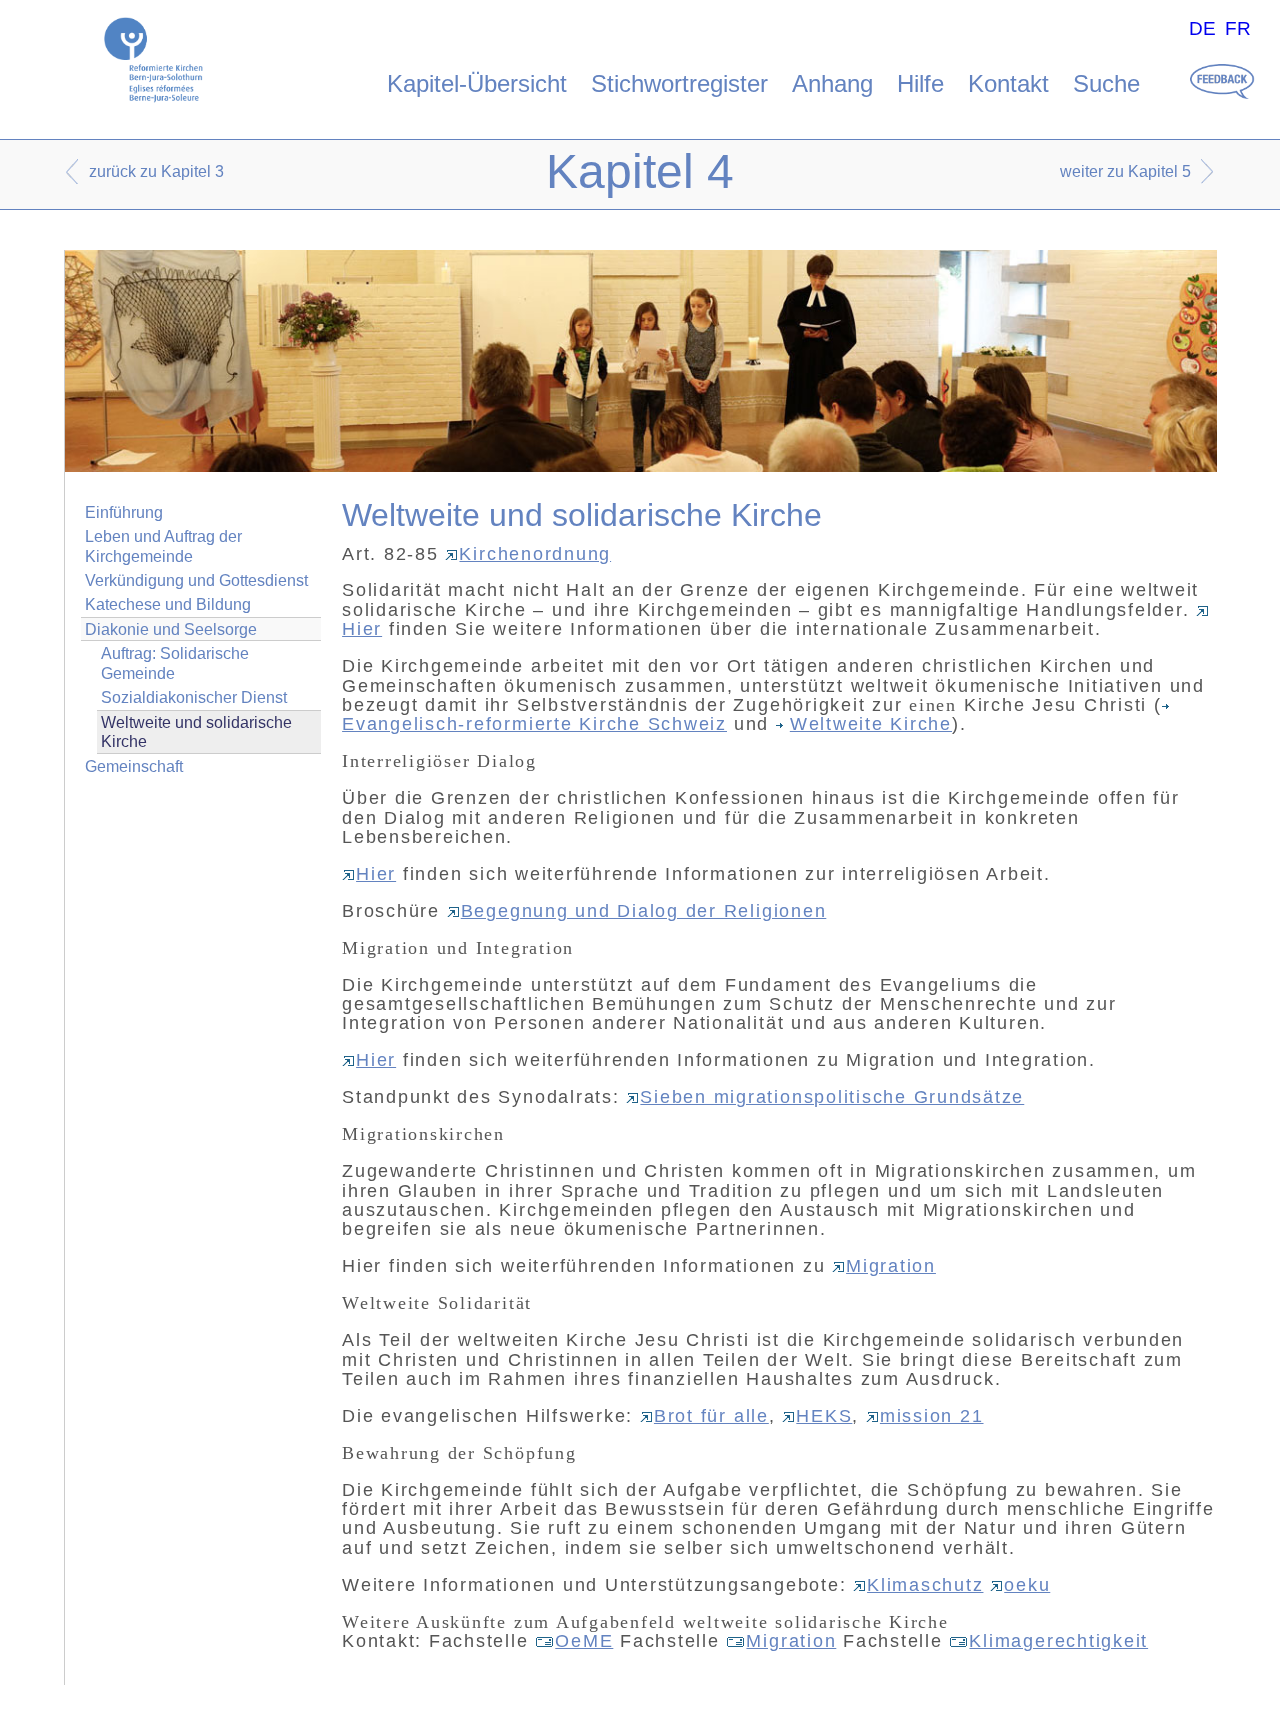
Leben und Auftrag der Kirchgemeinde (163, 546)
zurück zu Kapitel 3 (156, 171)
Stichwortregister (679, 83)
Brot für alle (711, 1416)
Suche (1106, 83)
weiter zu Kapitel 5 (1125, 171)
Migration (891, 1266)
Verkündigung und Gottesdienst (196, 580)
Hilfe (920, 83)
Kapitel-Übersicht (477, 83)
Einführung (124, 512)
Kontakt (1008, 83)
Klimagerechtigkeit (1058, 1641)
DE (1202, 28)
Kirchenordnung (535, 554)
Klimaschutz (925, 1585)
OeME (584, 1641)
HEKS (824, 1416)
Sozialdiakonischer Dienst (194, 697)
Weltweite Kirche (871, 724)
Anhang (832, 83)
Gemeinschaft (134, 766)
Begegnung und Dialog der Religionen (644, 911)
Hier (376, 874)
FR (1238, 28)
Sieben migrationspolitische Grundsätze (832, 1097)
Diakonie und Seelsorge (171, 629)
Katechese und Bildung (168, 604)
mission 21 (932, 1416)
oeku (1027, 1585)
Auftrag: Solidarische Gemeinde (175, 663)
